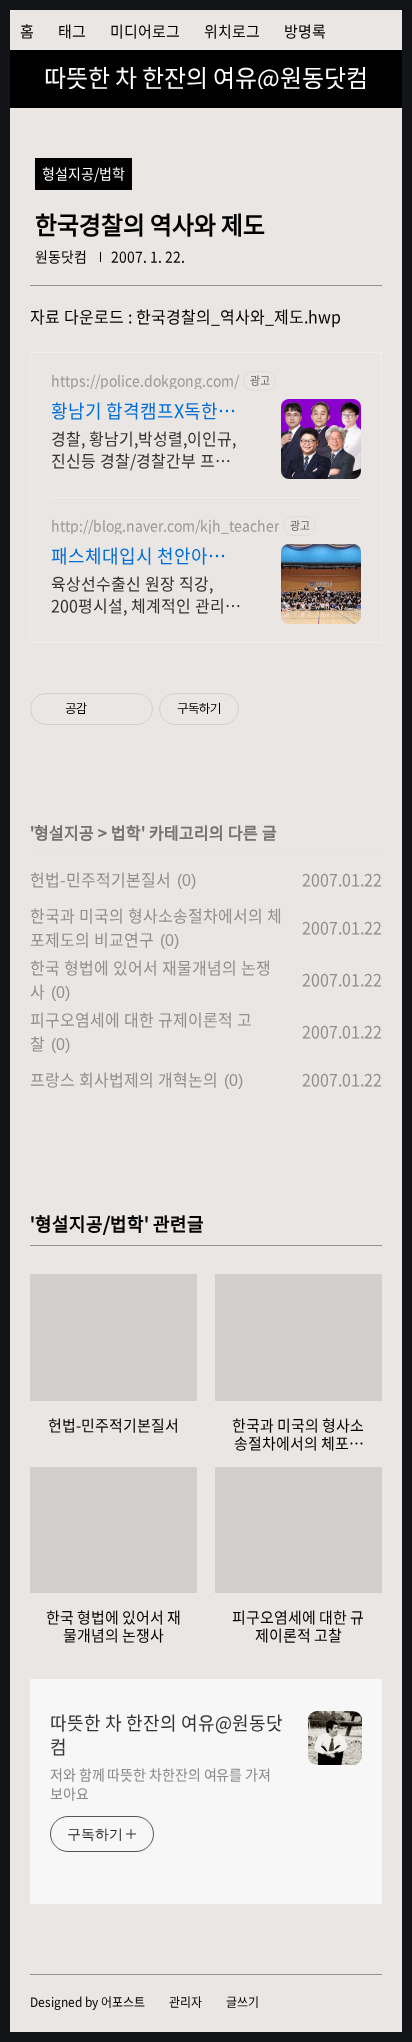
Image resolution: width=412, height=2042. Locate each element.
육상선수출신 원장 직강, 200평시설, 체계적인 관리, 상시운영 (140, 593)
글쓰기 (242, 2002)
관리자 (185, 2002)
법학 (126, 832)
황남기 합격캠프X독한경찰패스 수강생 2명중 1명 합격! (143, 411)
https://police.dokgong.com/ (145, 380)
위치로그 (232, 31)
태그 (72, 31)
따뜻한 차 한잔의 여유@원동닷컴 (206, 77)
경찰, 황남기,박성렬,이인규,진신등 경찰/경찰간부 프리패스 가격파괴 (143, 448)
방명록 (305, 31)
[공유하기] (105, 709)
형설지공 (64, 832)
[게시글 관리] (130, 709)
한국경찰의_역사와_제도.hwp (238, 316)
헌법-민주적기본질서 (100, 879)
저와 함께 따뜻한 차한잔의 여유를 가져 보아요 (160, 1783)
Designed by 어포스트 (87, 2002)
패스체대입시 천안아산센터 (138, 556)
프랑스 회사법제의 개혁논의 (124, 1079)
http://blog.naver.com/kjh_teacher (165, 525)
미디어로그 (145, 31)
